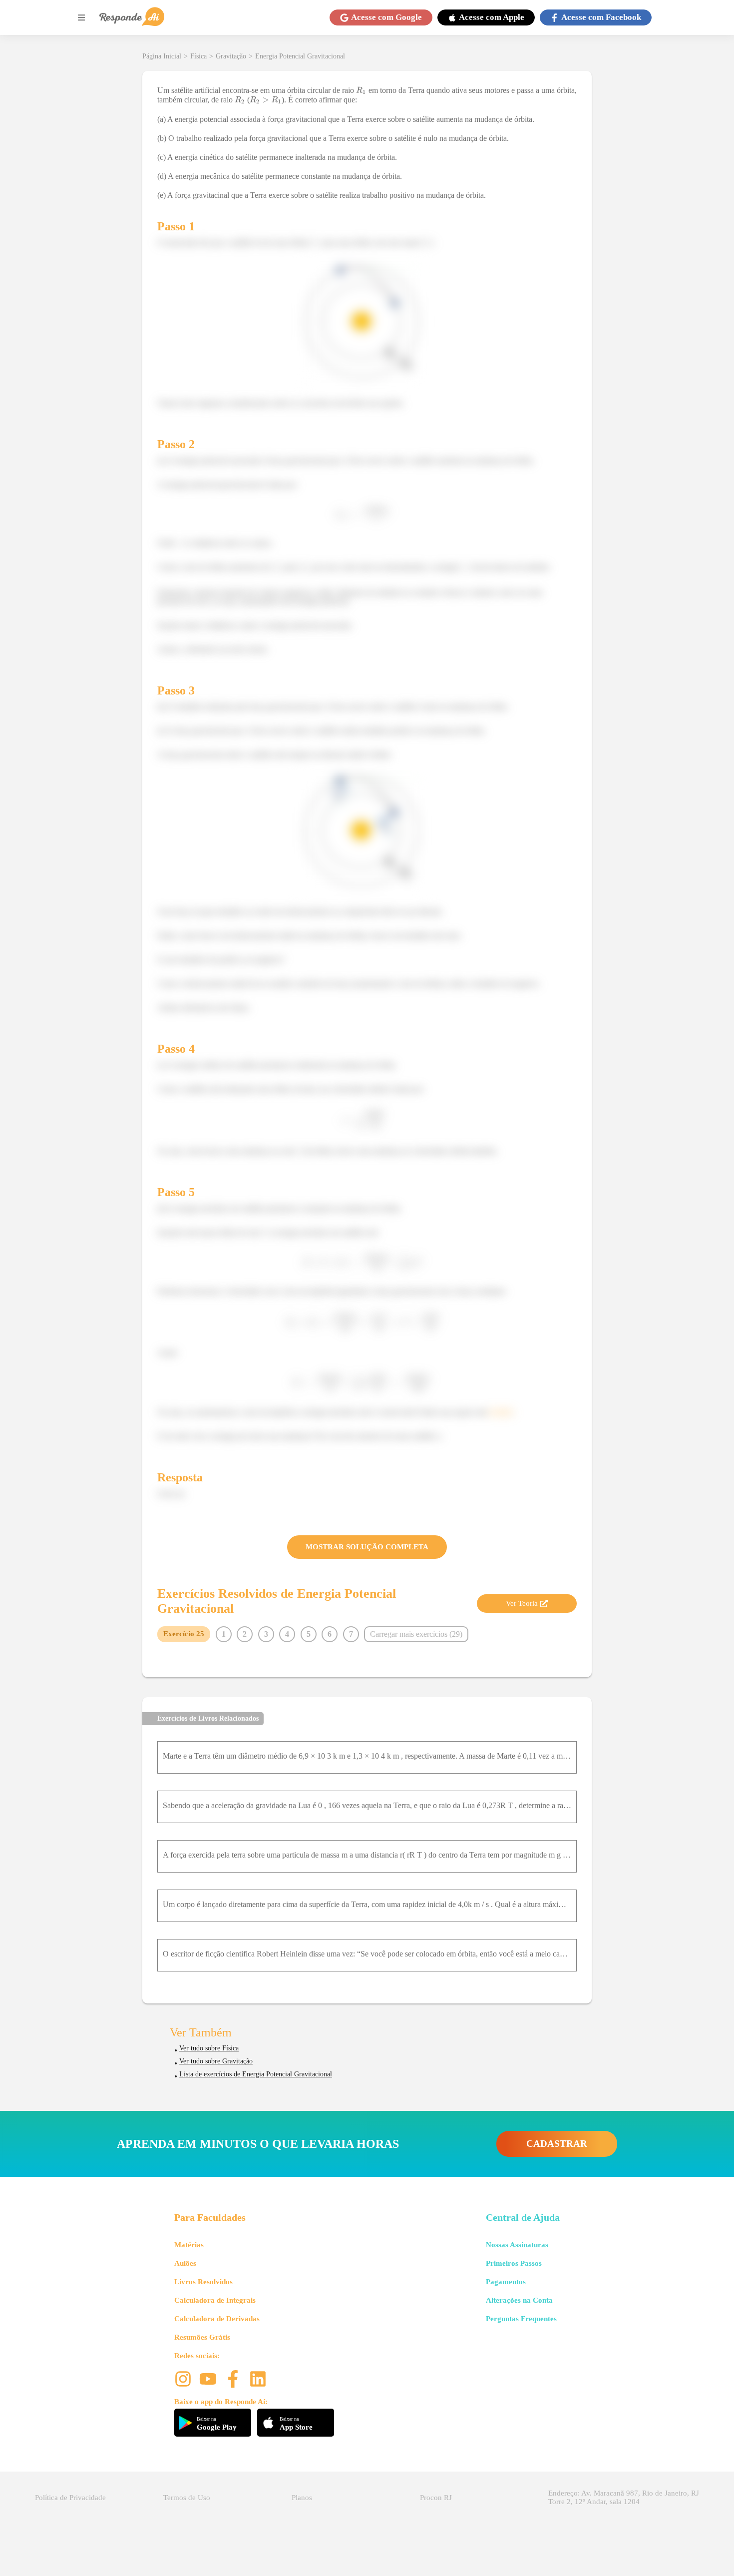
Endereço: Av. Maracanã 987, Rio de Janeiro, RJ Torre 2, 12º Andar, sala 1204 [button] (624, 2497)
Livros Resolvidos (203, 2282)
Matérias (189, 2245)
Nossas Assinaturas (517, 2245)
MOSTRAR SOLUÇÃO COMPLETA (367, 1547)
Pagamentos (506, 2282)
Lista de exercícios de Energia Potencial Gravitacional (256, 2074)
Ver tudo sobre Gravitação (216, 2061)
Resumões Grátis (202, 2337)
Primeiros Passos (514, 2263)
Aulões (185, 2263)
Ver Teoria (522, 1603)
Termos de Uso (187, 2498)
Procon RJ (436, 2498)
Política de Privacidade (70, 2498)
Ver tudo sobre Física (209, 2048)
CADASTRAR (557, 2144)
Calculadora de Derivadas (217, 2319)
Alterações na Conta (519, 2300)
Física (198, 56)
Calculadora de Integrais (215, 2300)
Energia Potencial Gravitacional (300, 56)
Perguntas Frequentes (521, 2319)
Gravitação (231, 56)
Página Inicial (162, 56)
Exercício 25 (184, 1634)
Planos (302, 2498)
